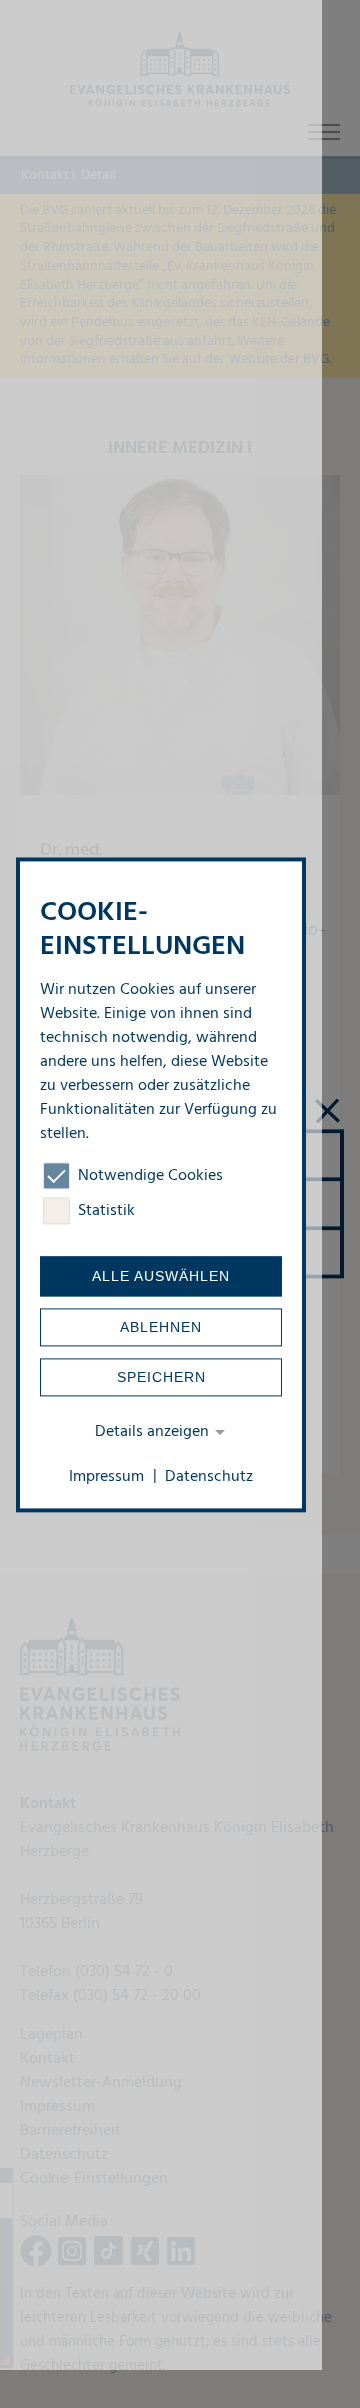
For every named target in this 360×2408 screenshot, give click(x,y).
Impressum (106, 1477)
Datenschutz (209, 1477)
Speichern (161, 1378)
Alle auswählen (161, 1277)
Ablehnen (161, 1328)
